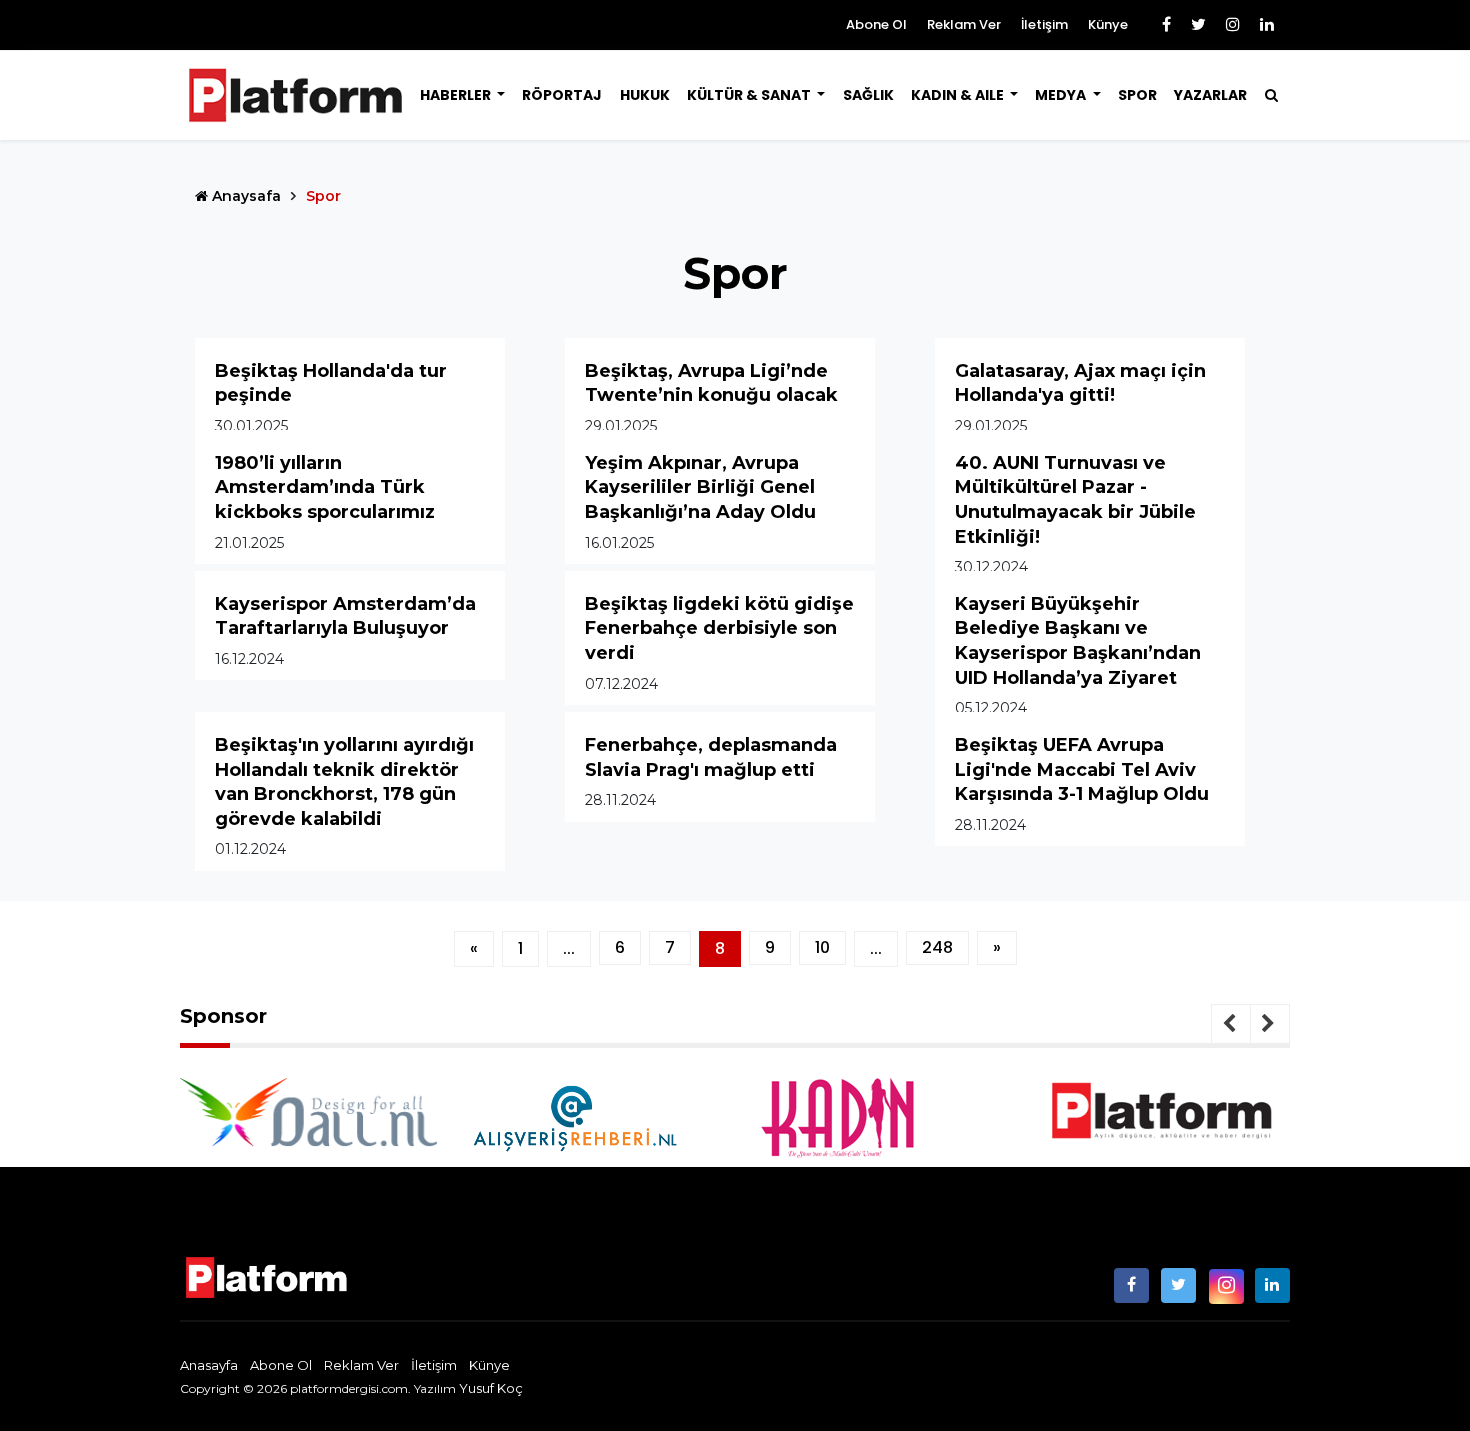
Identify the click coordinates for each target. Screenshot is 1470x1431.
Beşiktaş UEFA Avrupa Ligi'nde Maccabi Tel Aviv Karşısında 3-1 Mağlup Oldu (1082, 769)
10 (822, 947)
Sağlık (868, 95)
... (569, 948)
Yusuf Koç (491, 1388)
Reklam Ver (964, 24)
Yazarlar (1210, 95)
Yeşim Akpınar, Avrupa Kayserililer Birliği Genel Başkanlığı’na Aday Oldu (700, 487)
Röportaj (562, 95)
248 (937, 947)
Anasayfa (209, 1365)
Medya (1062, 95)
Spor (1137, 95)
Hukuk (645, 95)
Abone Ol (876, 24)
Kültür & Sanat (750, 95)
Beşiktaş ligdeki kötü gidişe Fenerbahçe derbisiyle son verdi (719, 628)
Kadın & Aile (959, 95)
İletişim (1044, 24)
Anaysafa (244, 196)
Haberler (457, 95)
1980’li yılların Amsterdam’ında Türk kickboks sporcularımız (325, 487)
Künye (1108, 24)
